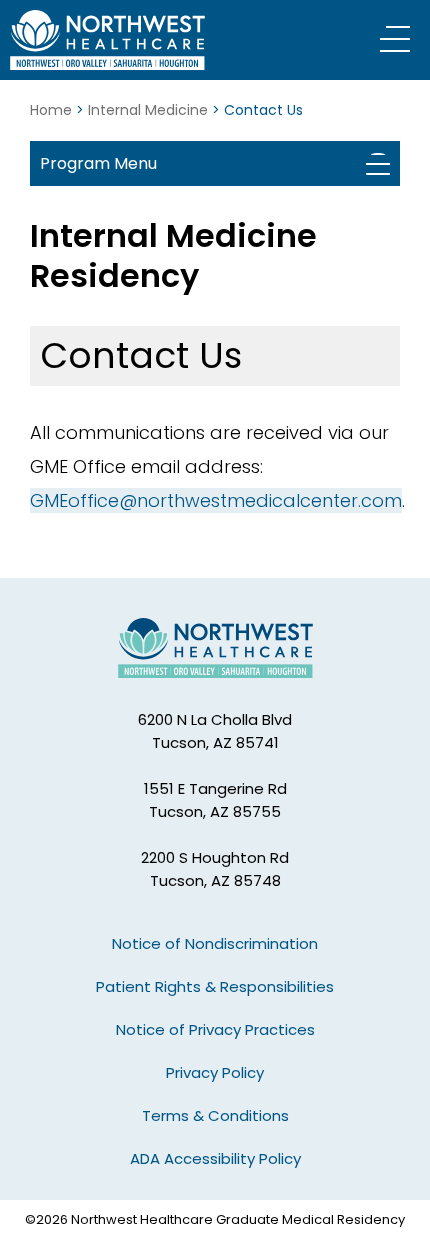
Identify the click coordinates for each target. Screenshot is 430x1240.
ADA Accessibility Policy (215, 1158)
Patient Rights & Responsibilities (215, 986)
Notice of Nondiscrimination (215, 943)
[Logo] (135, 40)
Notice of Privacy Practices (215, 1029)
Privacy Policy (215, 1072)
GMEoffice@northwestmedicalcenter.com (216, 500)
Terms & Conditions (215, 1115)
